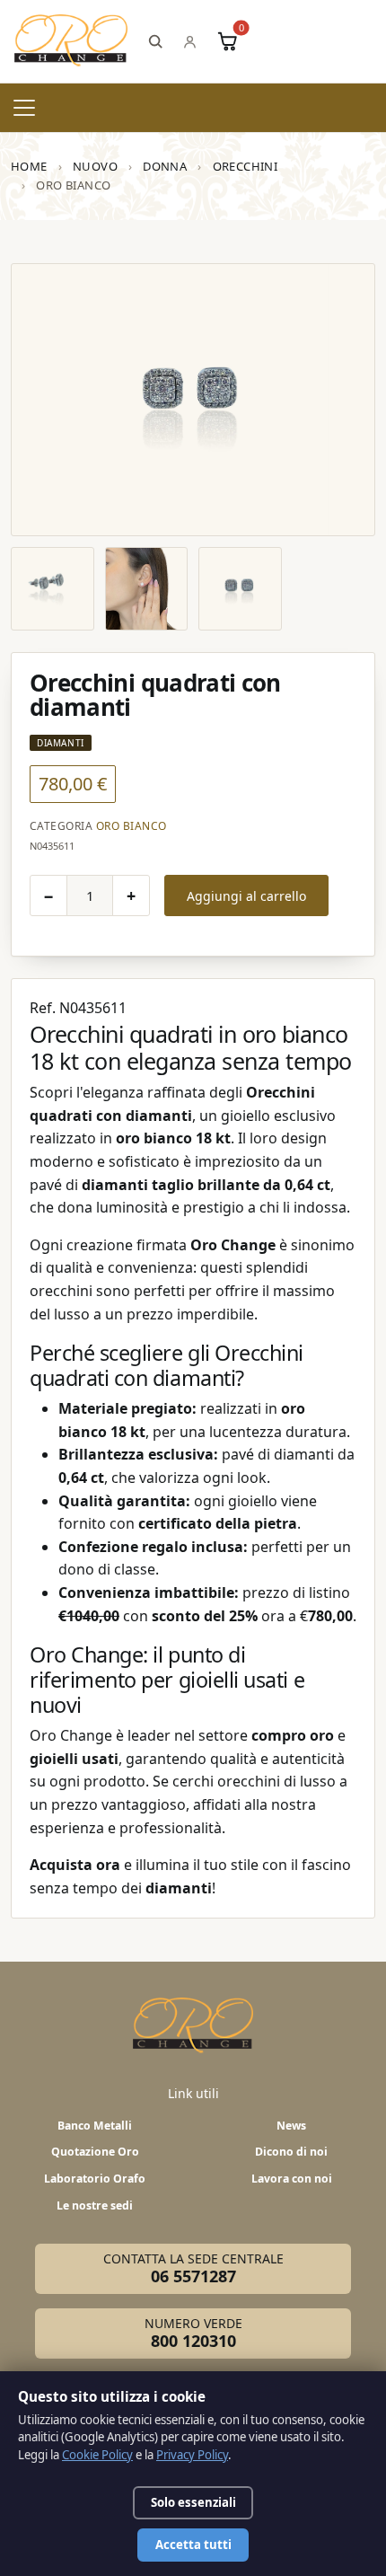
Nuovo (95, 166)
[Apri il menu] (24, 108)
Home (29, 166)
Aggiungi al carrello (246, 896)
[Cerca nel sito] (155, 41)
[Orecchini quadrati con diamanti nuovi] (53, 589)
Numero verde (193, 2333)
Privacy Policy (192, 2455)
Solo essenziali (193, 2502)
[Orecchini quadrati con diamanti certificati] (240, 589)
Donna (165, 166)
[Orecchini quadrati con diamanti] (193, 400)
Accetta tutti (193, 2545)
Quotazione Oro (95, 2152)
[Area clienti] (190, 42)
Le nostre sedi (95, 2205)
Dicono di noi (291, 2152)
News (291, 2126)
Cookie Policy (97, 2455)
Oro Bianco (132, 826)
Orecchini (246, 166)
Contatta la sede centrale (193, 2269)
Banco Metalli (95, 2126)
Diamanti (61, 743)
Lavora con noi (292, 2179)
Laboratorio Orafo (95, 2179)
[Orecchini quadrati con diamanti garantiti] (147, 589)
